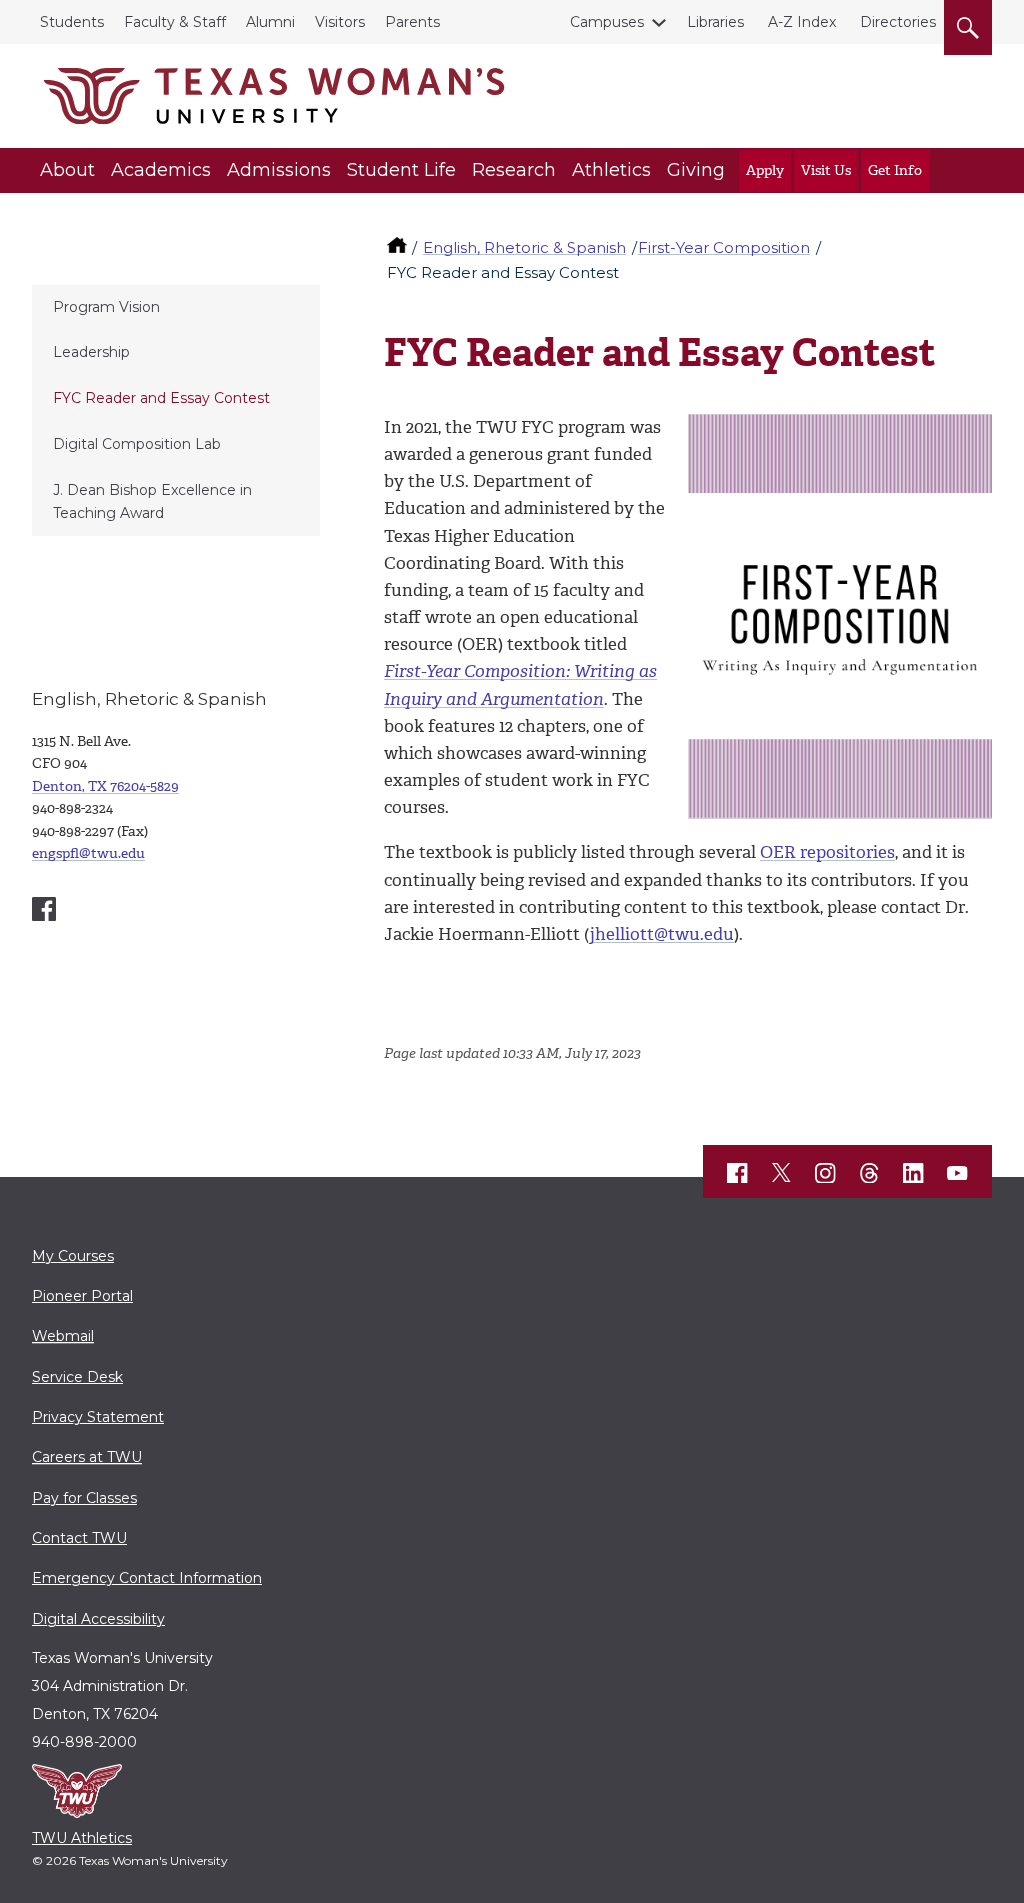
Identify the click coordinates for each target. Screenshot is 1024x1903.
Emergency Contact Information (147, 1578)
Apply (765, 170)
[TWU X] (782, 1173)
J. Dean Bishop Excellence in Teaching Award (152, 501)
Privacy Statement (98, 1417)
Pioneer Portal (82, 1296)
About (67, 170)
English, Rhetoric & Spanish (524, 247)
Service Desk (77, 1377)
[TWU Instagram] (826, 1173)
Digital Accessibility (98, 1619)
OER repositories (827, 852)
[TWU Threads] (870, 1173)
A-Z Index (802, 22)
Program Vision (106, 307)
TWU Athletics (82, 1838)
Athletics (611, 170)
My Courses (73, 1256)
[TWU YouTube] (958, 1173)
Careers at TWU (87, 1457)
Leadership (91, 352)
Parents (412, 22)
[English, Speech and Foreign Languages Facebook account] (44, 909)
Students (72, 22)
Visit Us (826, 170)
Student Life (401, 170)
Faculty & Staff (175, 22)
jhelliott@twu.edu (662, 934)
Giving (696, 170)
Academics (161, 170)
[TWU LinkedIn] (914, 1173)
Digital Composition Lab (137, 444)
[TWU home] (399, 247)
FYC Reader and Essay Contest (161, 398)
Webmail (63, 1336)
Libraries (715, 22)
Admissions (279, 170)
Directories (898, 22)
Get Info (895, 170)
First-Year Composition (724, 247)
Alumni (270, 22)
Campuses (607, 22)
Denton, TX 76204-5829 (105, 786)
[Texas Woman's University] (274, 96)
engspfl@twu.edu (88, 853)
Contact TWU (79, 1538)
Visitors (340, 22)
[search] (968, 24)
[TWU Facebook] (738, 1173)
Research (514, 170)
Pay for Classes (84, 1498)
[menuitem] (176, 308)
